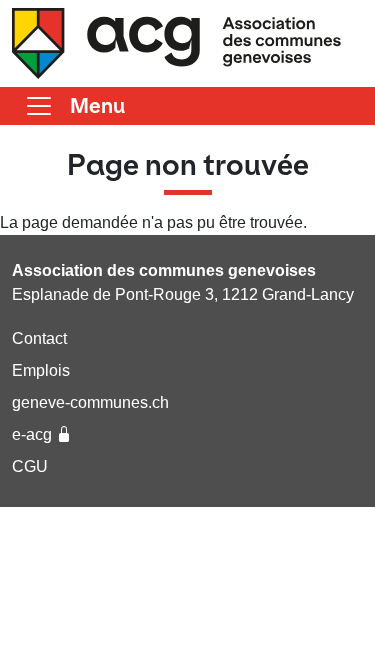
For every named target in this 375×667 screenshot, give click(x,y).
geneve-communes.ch (90, 402)
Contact (39, 338)
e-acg (32, 434)
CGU (30, 466)
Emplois (41, 370)
